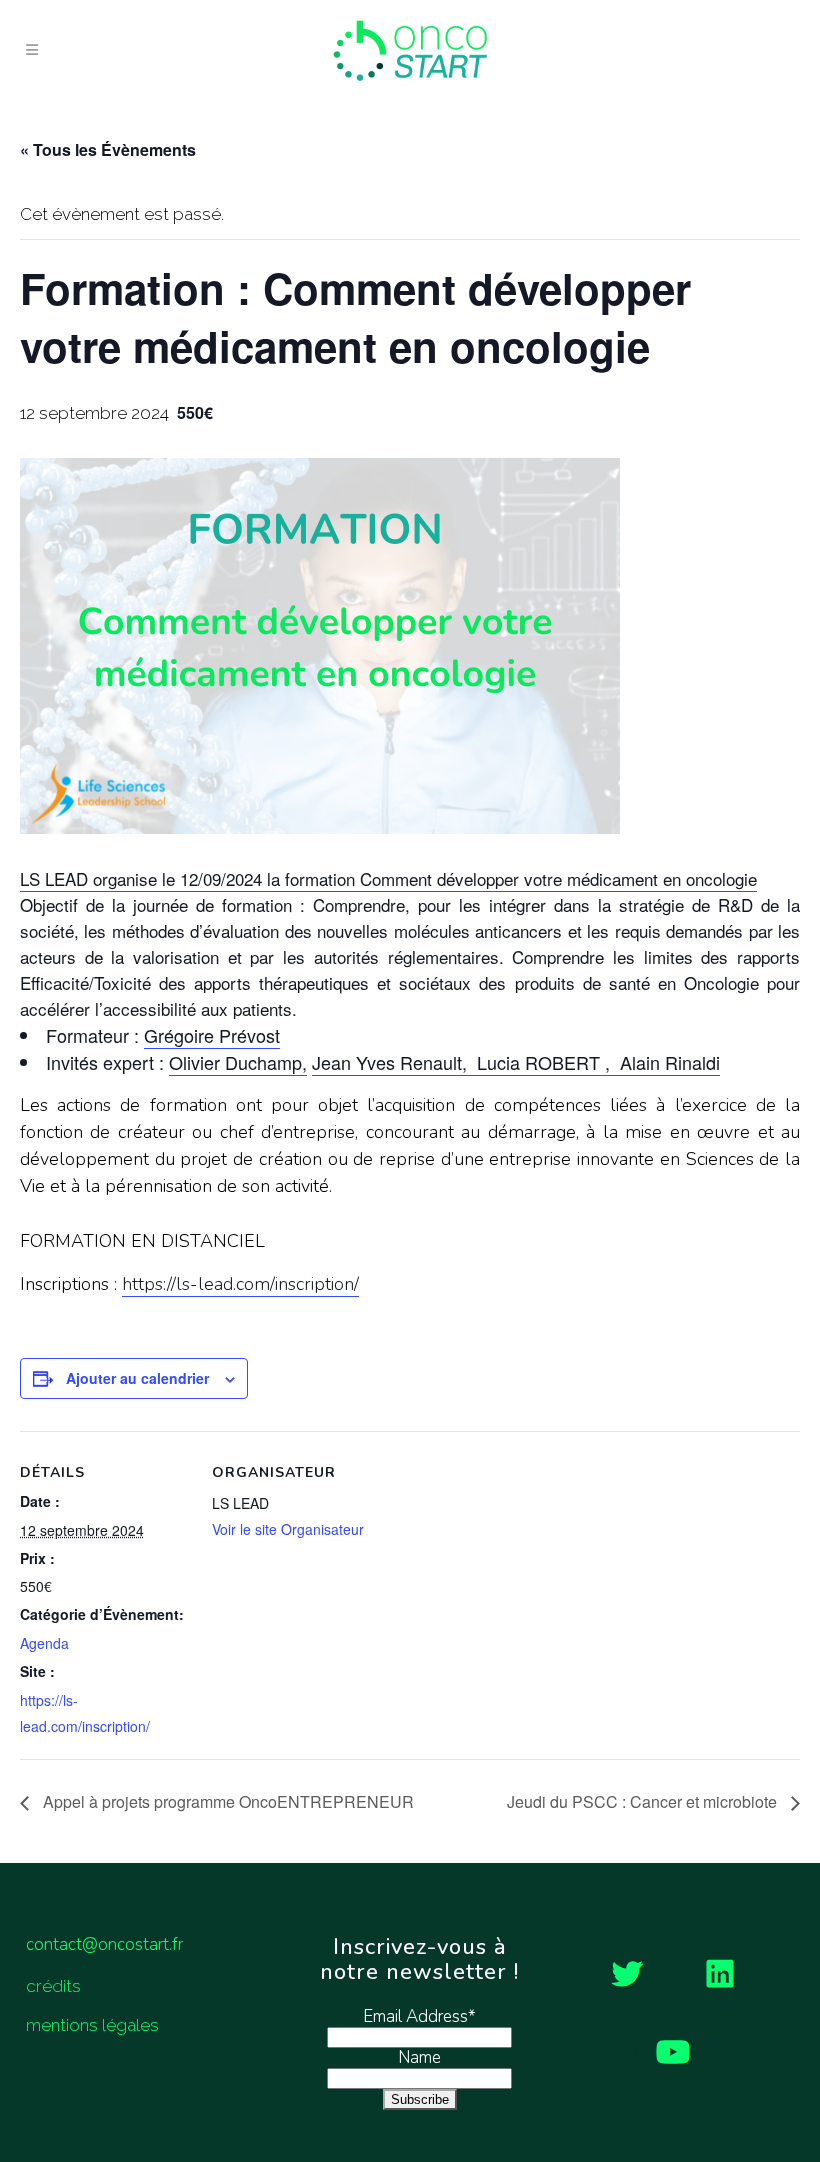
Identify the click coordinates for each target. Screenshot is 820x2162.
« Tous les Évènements (108, 149)
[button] (410, 879)
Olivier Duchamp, (238, 1062)
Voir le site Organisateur (288, 1529)
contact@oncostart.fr (104, 1944)
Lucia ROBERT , (543, 1062)
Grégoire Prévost (212, 1035)
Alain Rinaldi (667, 1062)
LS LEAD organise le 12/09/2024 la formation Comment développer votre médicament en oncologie (388, 878)
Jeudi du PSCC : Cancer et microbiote (644, 1801)
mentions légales (92, 2025)
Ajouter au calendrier (137, 1378)
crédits (53, 1986)
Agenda (44, 1643)
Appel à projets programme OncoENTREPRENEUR (226, 1801)
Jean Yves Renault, (392, 1062)
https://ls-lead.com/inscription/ (240, 1284)
